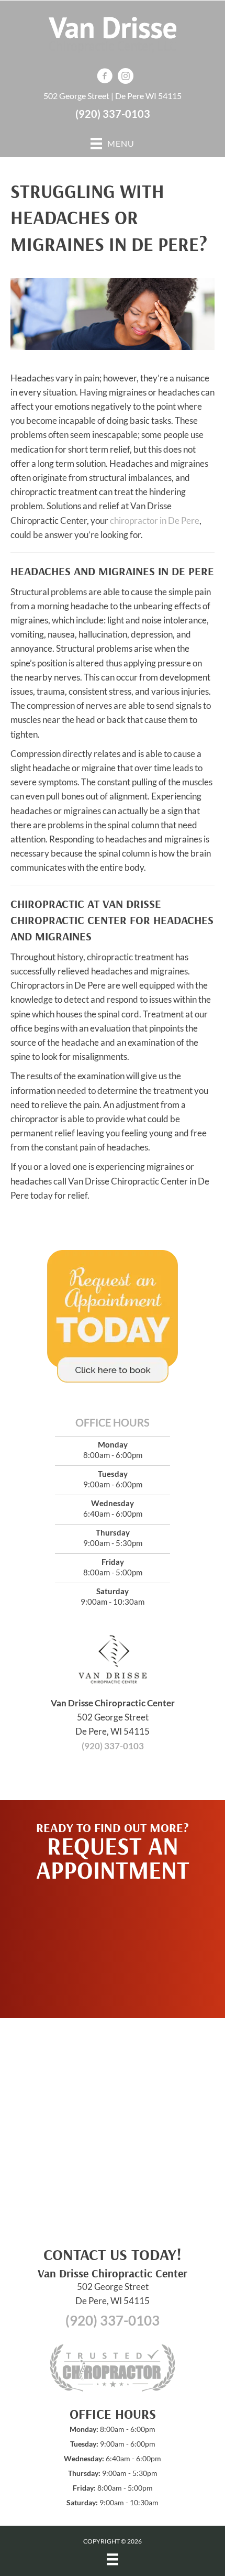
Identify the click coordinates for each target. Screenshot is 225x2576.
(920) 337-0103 (113, 114)
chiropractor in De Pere (155, 520)
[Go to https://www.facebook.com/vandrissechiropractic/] (105, 77)
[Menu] (113, 2559)
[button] (113, 1945)
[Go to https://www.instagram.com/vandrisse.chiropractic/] (126, 77)
